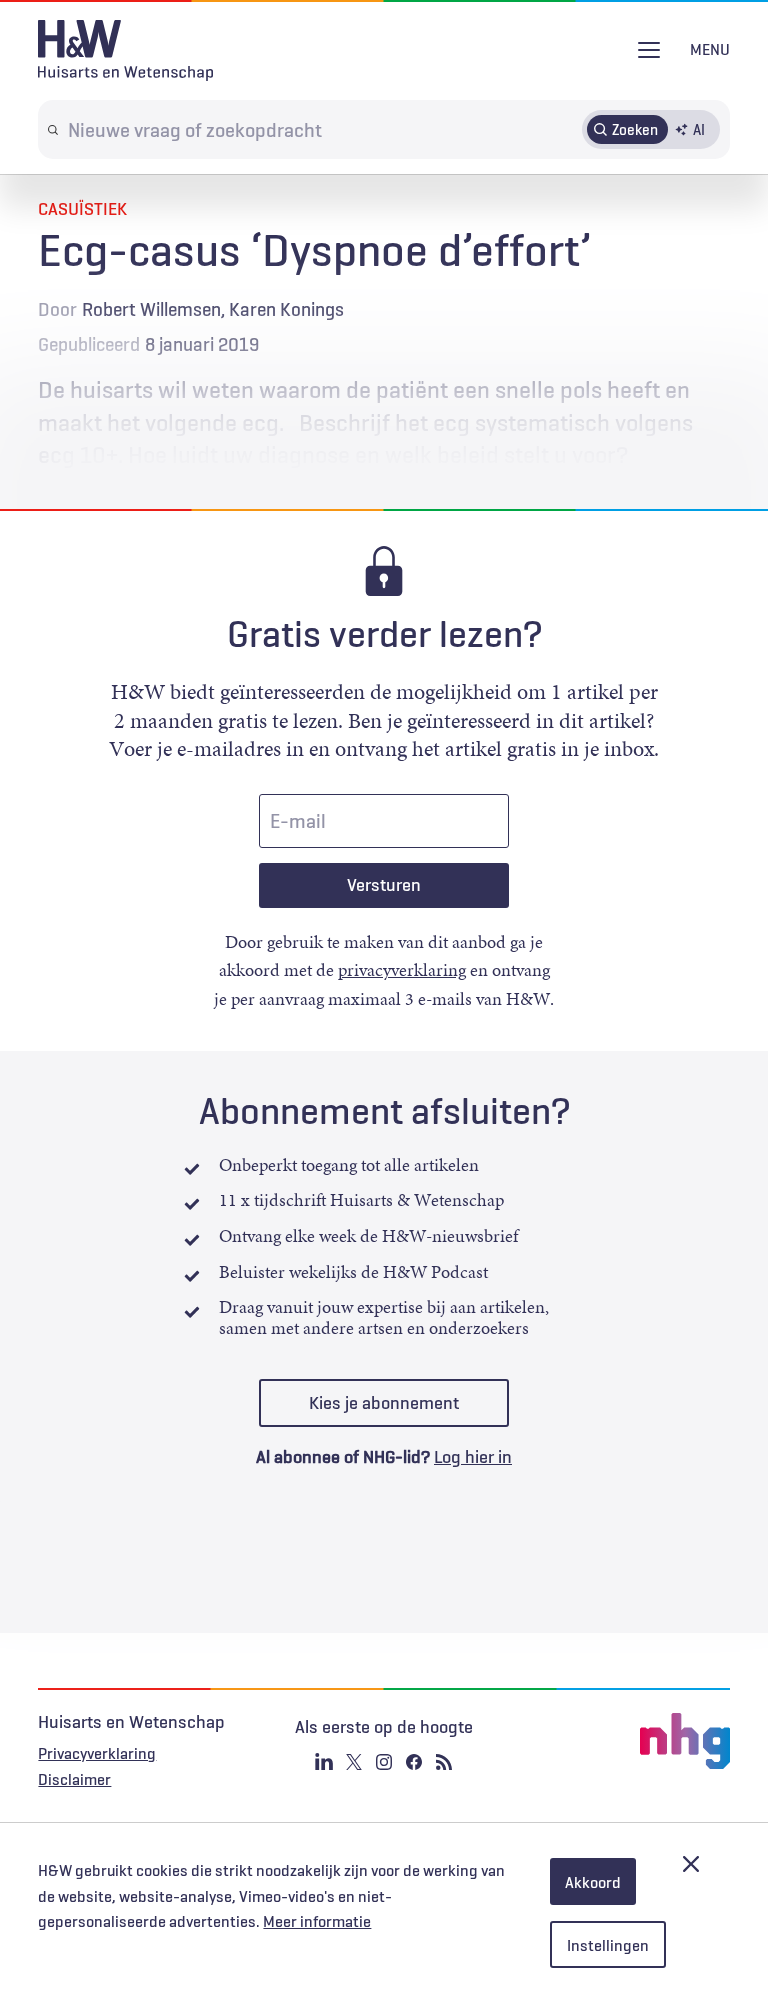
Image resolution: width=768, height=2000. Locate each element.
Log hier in (473, 1457)
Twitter (354, 1762)
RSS (444, 1762)
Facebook (414, 1762)
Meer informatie (317, 1921)
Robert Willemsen (151, 309)
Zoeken (635, 129)
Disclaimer (74, 1779)
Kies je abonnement (384, 1403)
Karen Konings (286, 309)
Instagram (384, 1762)
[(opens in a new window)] (614, 1741)
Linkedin (324, 1762)
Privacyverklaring (97, 1753)
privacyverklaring (402, 970)
